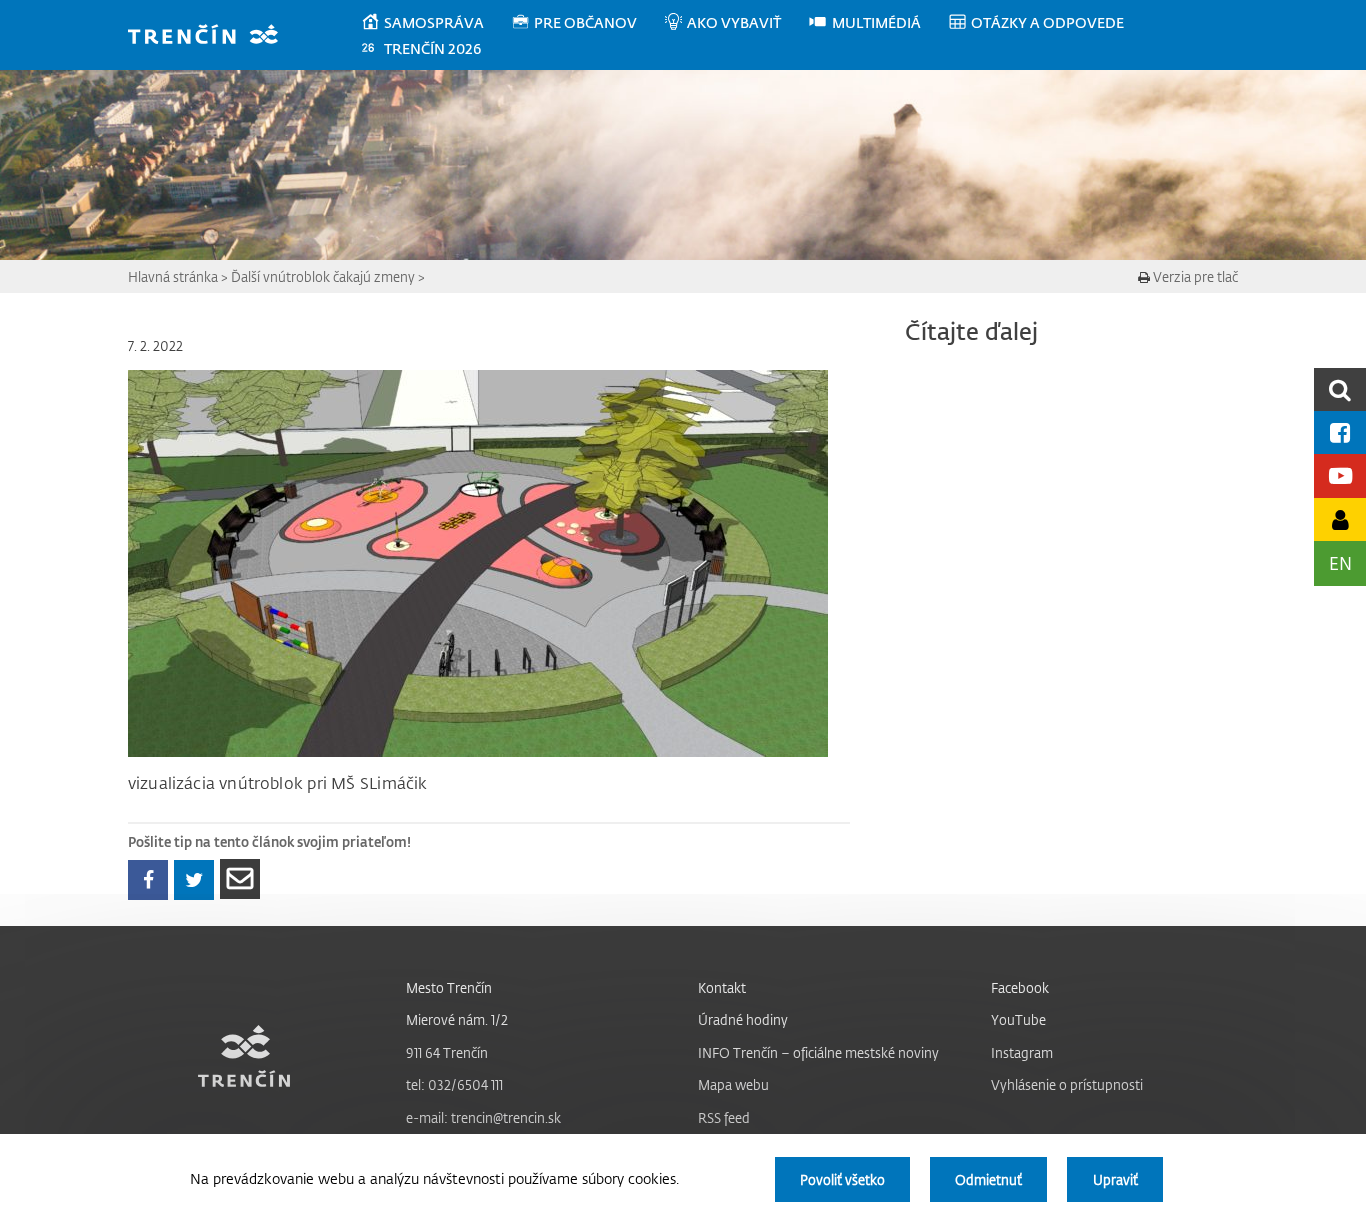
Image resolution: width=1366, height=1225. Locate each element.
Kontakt (722, 987)
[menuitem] (435, 23)
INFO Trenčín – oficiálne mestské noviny (818, 1052)
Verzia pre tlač (1194, 276)
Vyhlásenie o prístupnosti (1067, 1084)
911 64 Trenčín (447, 1052)
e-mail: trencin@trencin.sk (483, 1117)
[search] (1340, 389)
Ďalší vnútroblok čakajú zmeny (323, 276)
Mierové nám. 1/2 (457, 1019)
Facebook (1020, 987)
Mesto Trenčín (449, 987)
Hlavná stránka (173, 276)
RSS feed (724, 1117)
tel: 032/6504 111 (454, 1084)
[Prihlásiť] (1340, 519)
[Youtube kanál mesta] (1340, 475)
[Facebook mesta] (1340, 432)
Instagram (1022, 1052)
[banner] (212, 36)
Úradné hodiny (743, 1019)
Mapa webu (733, 1084)
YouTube (1018, 1019)
